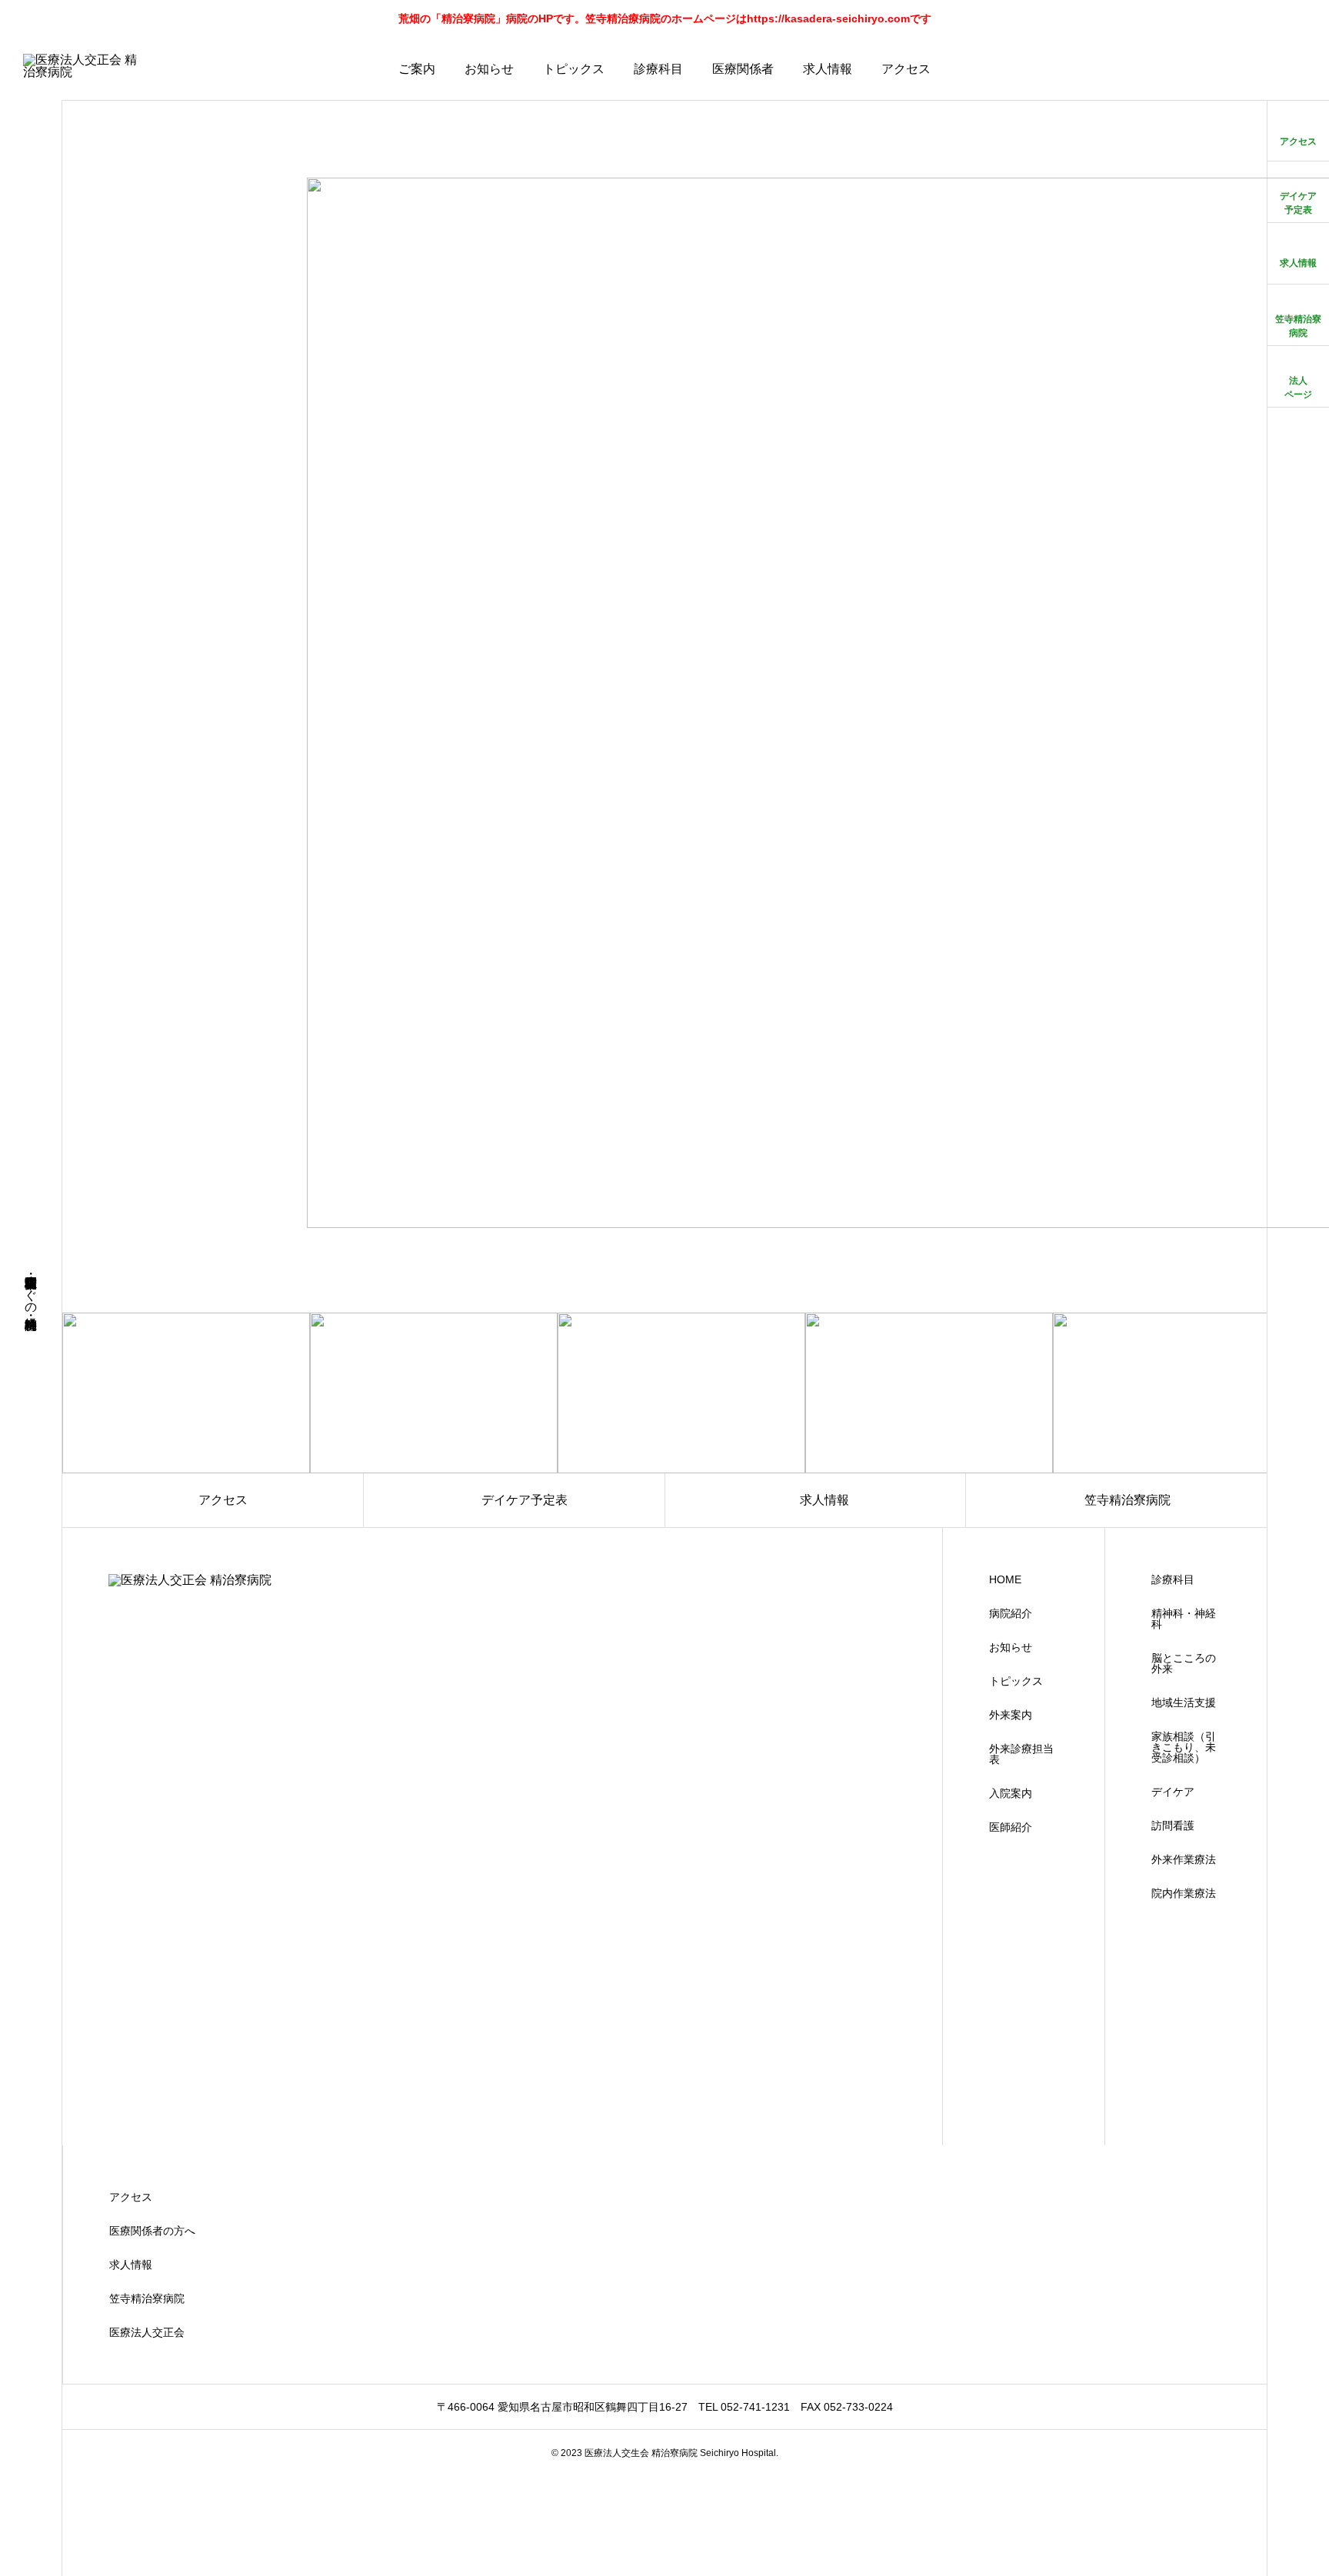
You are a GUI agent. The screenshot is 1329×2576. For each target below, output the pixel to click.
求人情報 (828, 69)
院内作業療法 (1184, 1893)
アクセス (906, 69)
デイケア (1173, 1792)
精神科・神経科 (1184, 1619)
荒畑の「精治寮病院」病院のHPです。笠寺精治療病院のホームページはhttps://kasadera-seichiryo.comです (665, 18)
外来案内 (1011, 1715)
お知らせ (489, 69)
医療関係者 (743, 69)
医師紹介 (1011, 1827)
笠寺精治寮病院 (147, 2298)
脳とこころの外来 (1184, 1663)
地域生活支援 (1184, 1702)
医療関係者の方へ (152, 2231)
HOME (1005, 1579)
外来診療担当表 (1021, 1754)
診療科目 (658, 69)
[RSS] (31, 2547)
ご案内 (417, 69)
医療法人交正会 (147, 2332)
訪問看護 (1173, 1825)
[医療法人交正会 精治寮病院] (85, 69)
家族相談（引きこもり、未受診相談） (1184, 1747)
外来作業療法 (1184, 1859)
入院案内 (1011, 1793)
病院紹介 (1011, 1613)
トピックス (574, 69)
